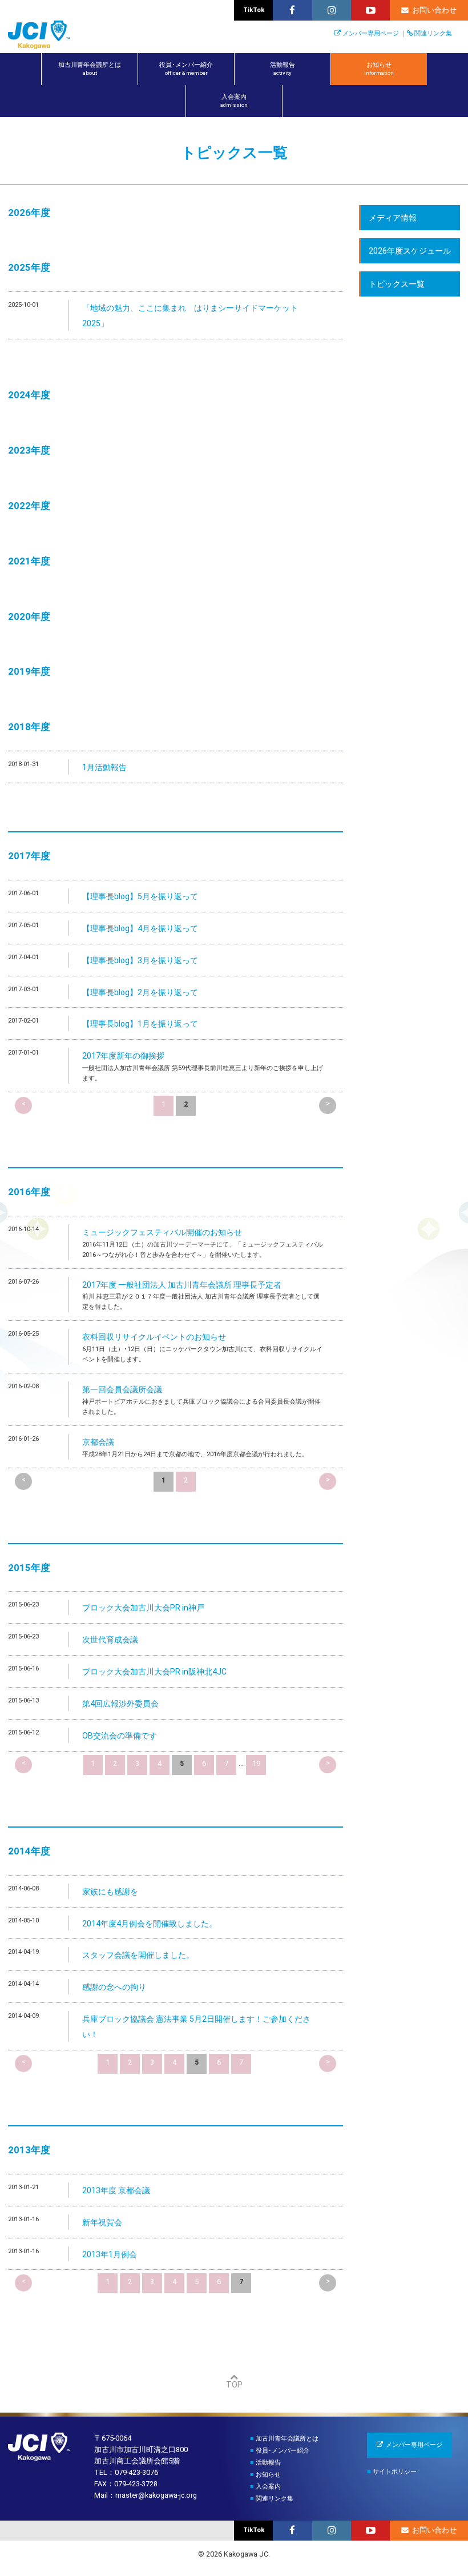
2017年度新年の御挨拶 (123, 1056)
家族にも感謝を (110, 1892)
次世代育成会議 (110, 1640)
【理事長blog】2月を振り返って (140, 992)
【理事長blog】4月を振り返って (140, 928)
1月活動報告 (104, 767)
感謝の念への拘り (114, 1987)
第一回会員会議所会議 (122, 1389)
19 (256, 1763)
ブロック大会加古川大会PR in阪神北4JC (154, 1672)
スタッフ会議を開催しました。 (138, 1955)
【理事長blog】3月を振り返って (140, 960)
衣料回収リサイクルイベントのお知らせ (154, 1337)
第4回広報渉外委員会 (120, 1704)
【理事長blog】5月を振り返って (140, 896)
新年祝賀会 (102, 2222)
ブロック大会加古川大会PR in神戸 (143, 1608)
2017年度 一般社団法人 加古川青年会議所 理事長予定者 (182, 1285)
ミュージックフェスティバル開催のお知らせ (162, 1232)
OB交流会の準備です (120, 1736)
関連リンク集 (433, 33)
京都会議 (98, 1442)
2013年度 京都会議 (116, 2190)
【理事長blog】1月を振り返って (140, 1024)
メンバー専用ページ (371, 33)
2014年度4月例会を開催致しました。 (150, 1924)
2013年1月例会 (110, 2254)
